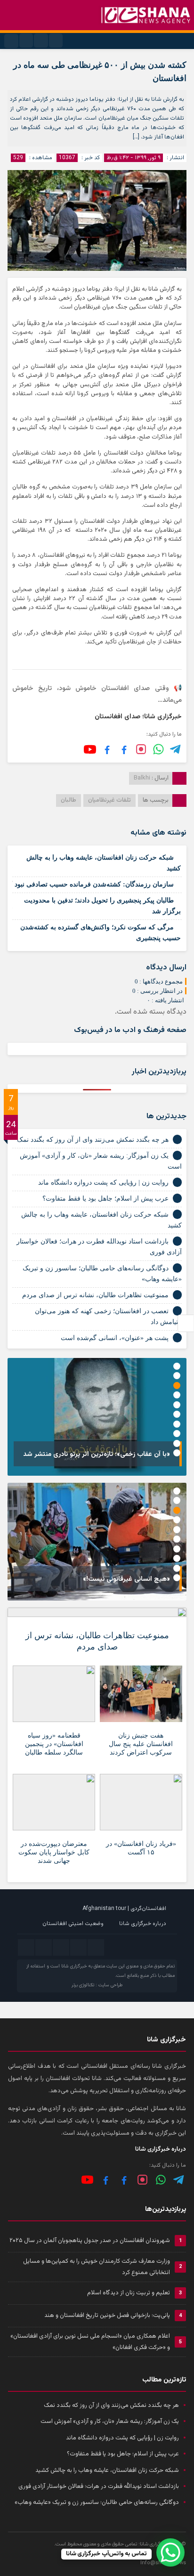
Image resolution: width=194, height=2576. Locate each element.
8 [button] (177, 1434)
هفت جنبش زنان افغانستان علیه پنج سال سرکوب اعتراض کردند (141, 1744)
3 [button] (177, 1386)
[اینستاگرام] (141, 749)
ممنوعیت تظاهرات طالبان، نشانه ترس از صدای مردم (95, 1295)
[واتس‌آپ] (158, 749)
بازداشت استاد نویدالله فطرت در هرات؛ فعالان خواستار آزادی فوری (99, 2487)
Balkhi (142, 778)
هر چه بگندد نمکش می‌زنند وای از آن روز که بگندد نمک (93, 1140)
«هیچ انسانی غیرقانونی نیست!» (126, 1579)
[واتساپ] (161, 2180)
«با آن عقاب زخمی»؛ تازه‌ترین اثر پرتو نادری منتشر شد (97, 1455)
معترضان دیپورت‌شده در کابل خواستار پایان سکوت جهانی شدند (54, 1852)
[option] (97, 1417)
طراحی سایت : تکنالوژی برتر (97, 1985)
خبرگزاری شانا (74, 1966)
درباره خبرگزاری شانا (143, 1924)
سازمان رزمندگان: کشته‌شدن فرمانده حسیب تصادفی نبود (94, 884)
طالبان (69, 800)
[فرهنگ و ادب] (107, 749)
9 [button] (177, 1443)
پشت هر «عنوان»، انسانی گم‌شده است (115, 1338)
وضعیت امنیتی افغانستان (73, 1924)
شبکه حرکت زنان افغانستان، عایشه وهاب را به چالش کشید (107, 2470)
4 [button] (177, 1395)
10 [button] (177, 1453)
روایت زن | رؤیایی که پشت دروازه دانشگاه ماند (103, 1182)
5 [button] (177, 1405)
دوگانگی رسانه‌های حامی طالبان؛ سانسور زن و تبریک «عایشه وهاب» (97, 2503)
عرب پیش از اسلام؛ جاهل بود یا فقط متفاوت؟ (105, 1199)
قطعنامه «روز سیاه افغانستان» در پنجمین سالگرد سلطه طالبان (54, 1744)
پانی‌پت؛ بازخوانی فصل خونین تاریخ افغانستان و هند (107, 2316)
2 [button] (177, 1376)
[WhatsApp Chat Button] (170, 2552)
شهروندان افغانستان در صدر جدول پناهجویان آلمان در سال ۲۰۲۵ (90, 2241)
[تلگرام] (176, 749)
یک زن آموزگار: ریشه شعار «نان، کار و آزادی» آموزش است (110, 2422)
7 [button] (177, 1424)
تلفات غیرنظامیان (109, 800)
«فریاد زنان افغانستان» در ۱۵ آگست (141, 1848)
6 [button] (177, 1414)
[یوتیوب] (90, 749)
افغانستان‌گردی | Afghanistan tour (124, 1909)
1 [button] (177, 1366)
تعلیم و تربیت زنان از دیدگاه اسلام (129, 2293)
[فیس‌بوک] (124, 749)
